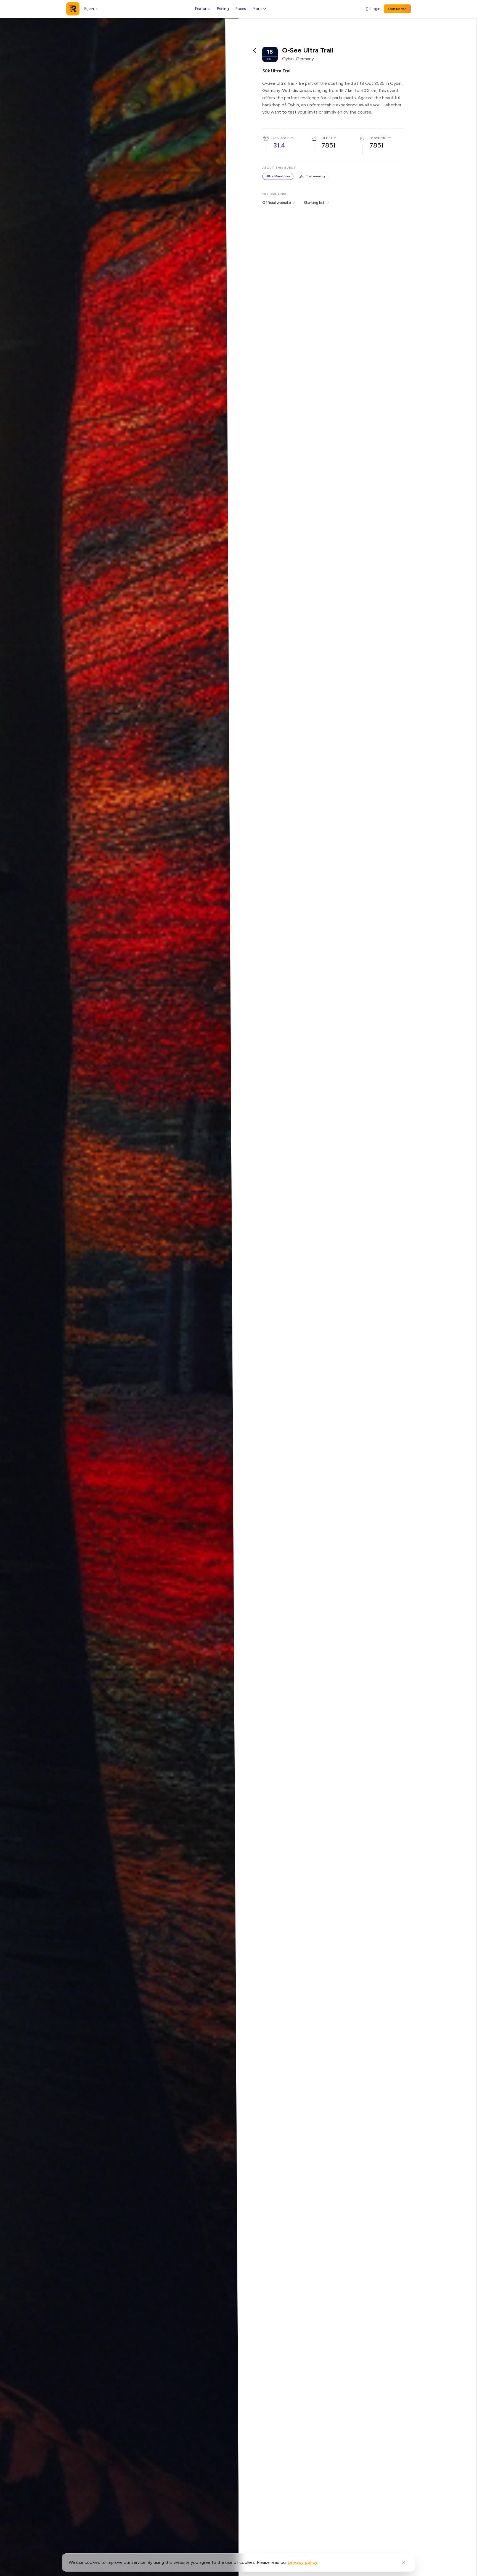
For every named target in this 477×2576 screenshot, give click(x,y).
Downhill (378, 138)
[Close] (404, 2562)
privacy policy (303, 2562)
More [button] (257, 9)
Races (241, 9)
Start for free (397, 9)
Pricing (223, 9)
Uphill (327, 138)
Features (203, 9)
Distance (281, 138)
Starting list (314, 203)
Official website (277, 203)
